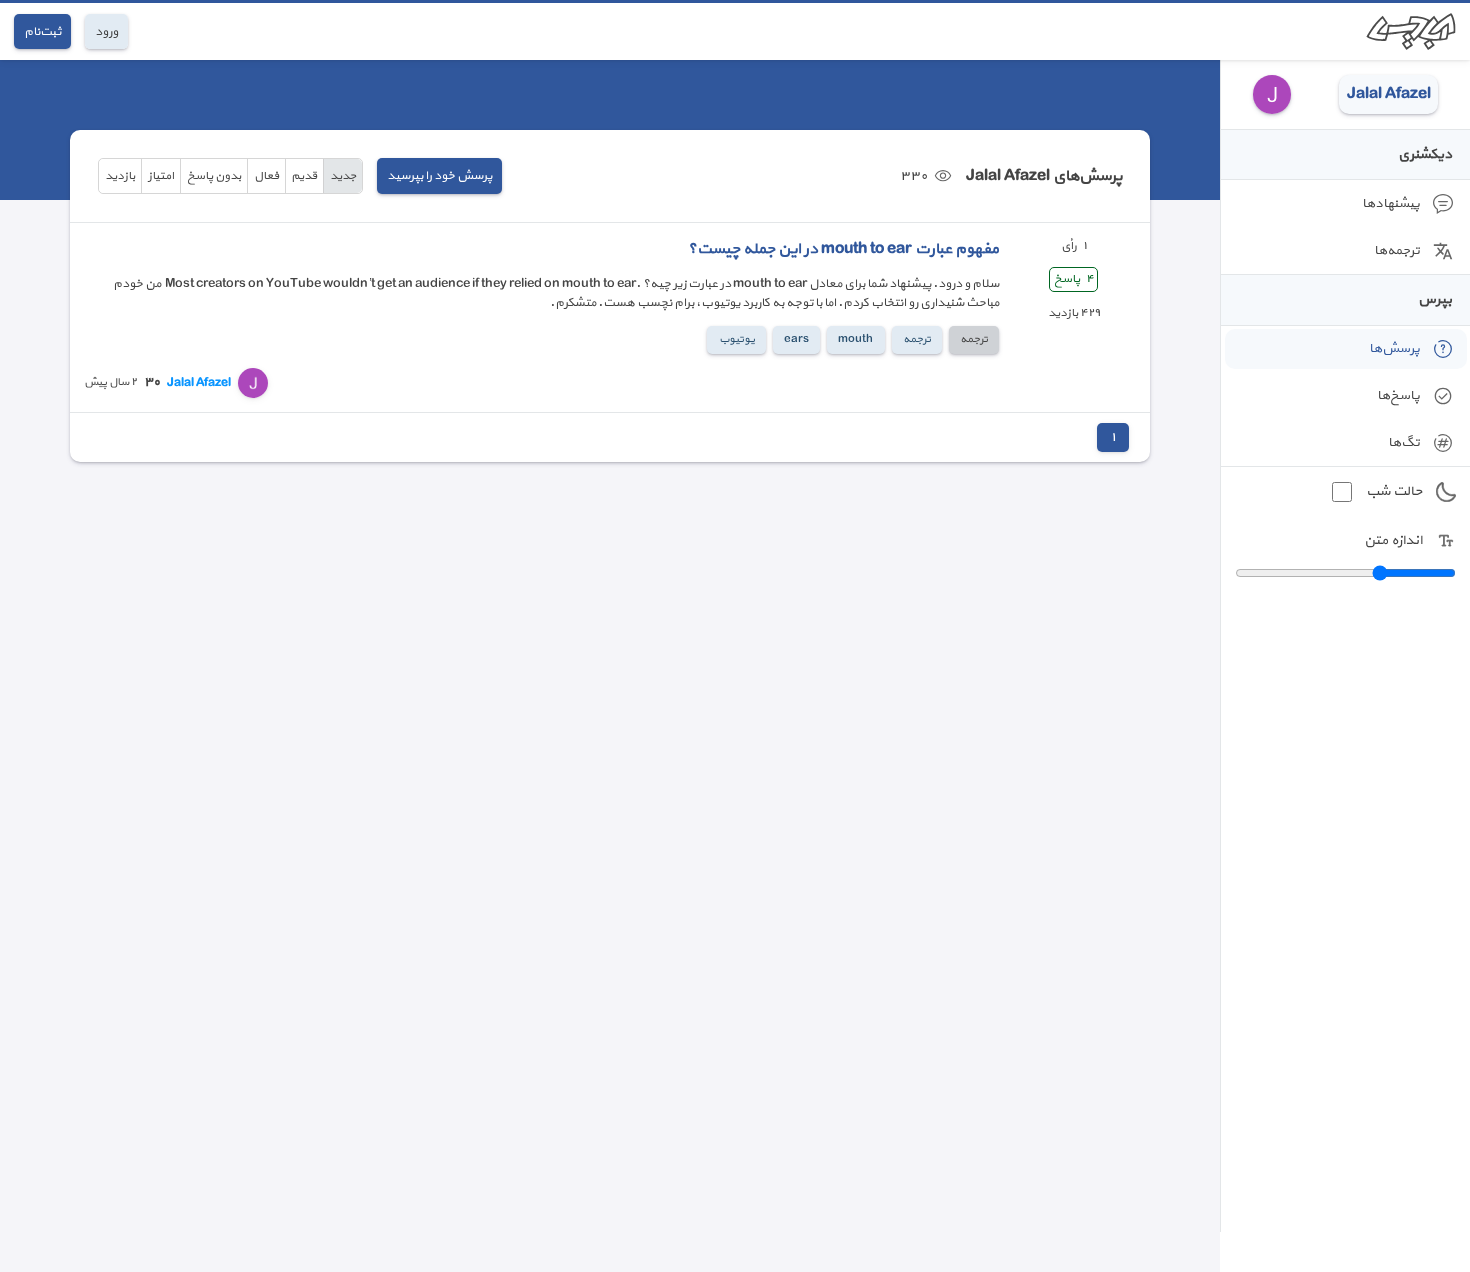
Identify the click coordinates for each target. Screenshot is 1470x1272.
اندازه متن (1393, 540)
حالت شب (1394, 491)
